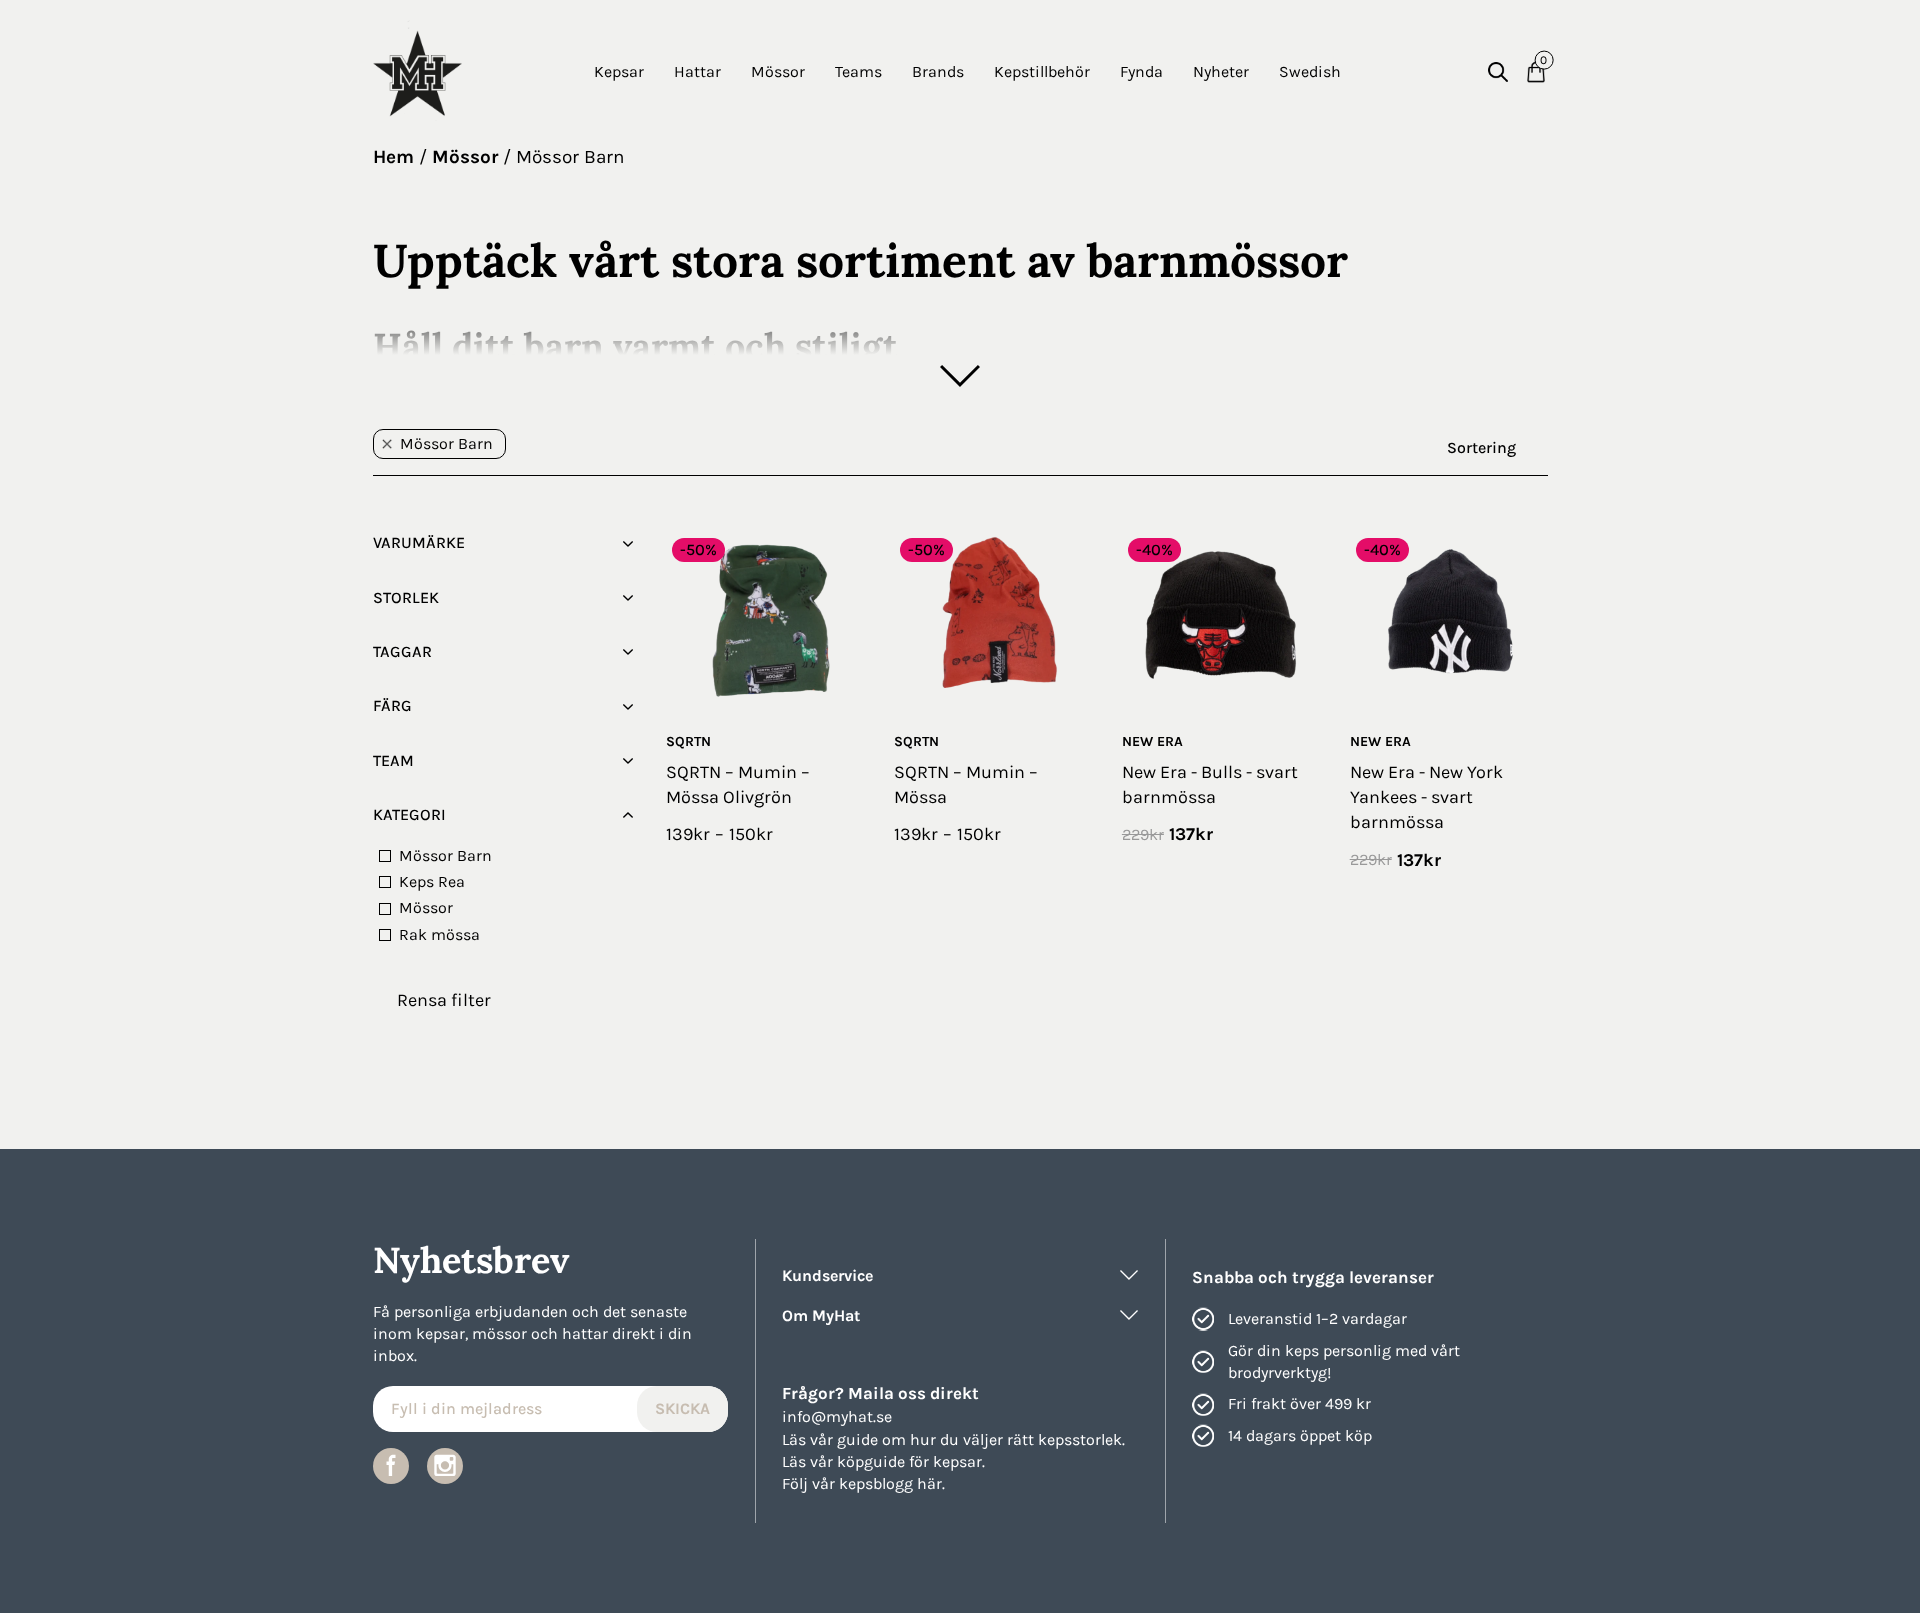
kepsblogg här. (892, 1483)
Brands (938, 71)
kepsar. (959, 1461)
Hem (393, 157)
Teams (858, 71)
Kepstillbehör (1042, 71)
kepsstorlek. (1081, 1439)
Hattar (697, 71)
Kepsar (619, 71)
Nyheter (1221, 71)
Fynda (1141, 71)
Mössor (778, 71)
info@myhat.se (837, 1416)
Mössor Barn (570, 157)
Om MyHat (821, 1315)
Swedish (1310, 71)
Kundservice (827, 1275)
